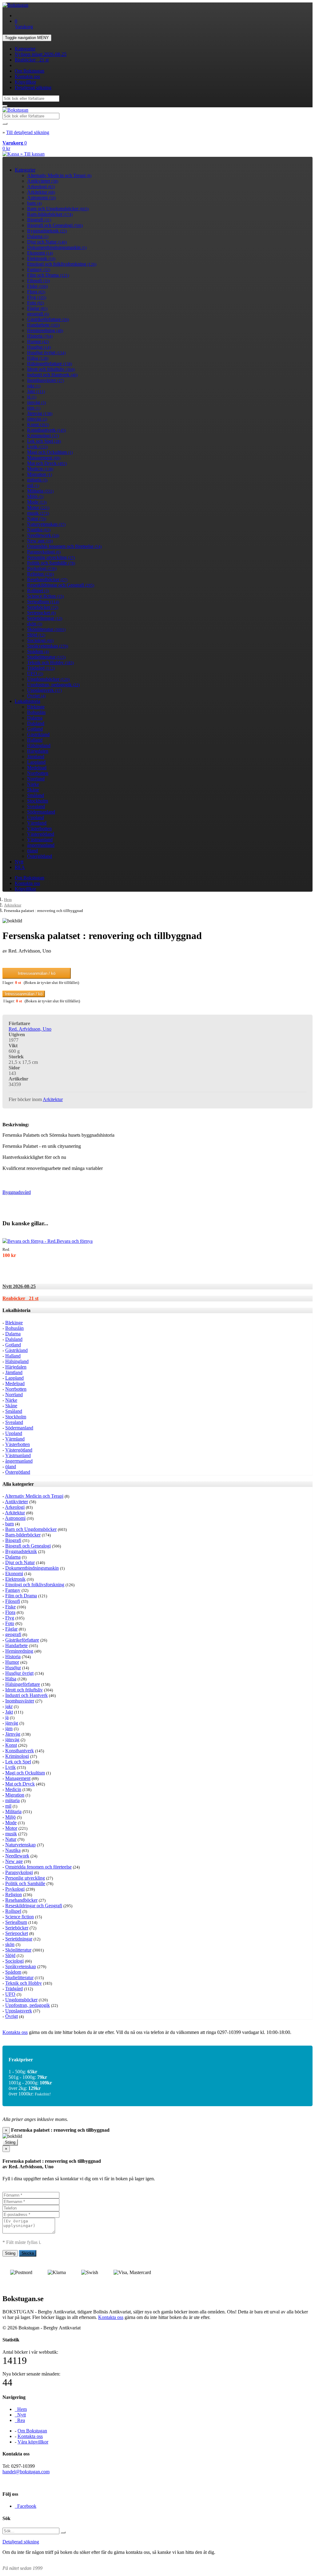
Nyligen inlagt (41, 54)
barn (34, 203)
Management (44, 458)
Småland (36, 795)
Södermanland (41, 812)
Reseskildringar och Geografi (61, 585)
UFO (35, 674)
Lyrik (37, 447)
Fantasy (39, 269)
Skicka (28, 2253)
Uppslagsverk (44, 690)
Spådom (38, 651)
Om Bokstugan (30, 71)
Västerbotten (39, 828)
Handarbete (43, 325)
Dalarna (38, 236)
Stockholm (38, 801)
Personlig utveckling (51, 557)
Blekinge (36, 707)
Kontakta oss (27, 76)
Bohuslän (36, 712)
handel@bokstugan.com (26, 2472)
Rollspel (38, 590)
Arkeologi (41, 186)
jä (32, 397)
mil (33, 485)
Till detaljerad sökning (28, 132)
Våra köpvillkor (33, 2442)
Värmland (37, 823)
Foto (36, 303)
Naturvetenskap (46, 524)
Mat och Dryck (47, 463)
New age (40, 541)
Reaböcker (32, 60)
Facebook (26, 2506)
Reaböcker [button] (20, 1298)
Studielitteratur (46, 657)
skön (35, 624)
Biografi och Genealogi (55, 225)
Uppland (36, 817)
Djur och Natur (47, 242)
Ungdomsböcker (48, 679)
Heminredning (45, 330)
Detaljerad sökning (33, 87)
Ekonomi (40, 253)
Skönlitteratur (46, 629)
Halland (35, 740)
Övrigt (36, 696)
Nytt (19, 862)
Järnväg (40, 413)
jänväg (36, 402)
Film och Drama (48, 275)
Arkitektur (41, 192)
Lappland (36, 762)
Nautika (39, 530)
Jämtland (36, 757)
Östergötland (40, 856)
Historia (40, 336)
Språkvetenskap (48, 646)
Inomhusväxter (46, 380)
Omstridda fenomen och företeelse (64, 546)
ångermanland (41, 845)
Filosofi (38, 281)
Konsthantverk (46, 430)
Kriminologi (43, 436)
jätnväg (37, 419)
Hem (8, 900)
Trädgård (41, 668)
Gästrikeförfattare (48, 319)
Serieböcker (43, 607)
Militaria (40, 491)
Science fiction (45, 596)
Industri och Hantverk (52, 375)
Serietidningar (45, 618)
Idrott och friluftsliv (51, 369)
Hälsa (38, 358)
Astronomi (41, 198)
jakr (34, 386)
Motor (38, 507)
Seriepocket (41, 613)
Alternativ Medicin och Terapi (59, 175)
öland (32, 851)
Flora (36, 292)
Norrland (36, 779)
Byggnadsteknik (47, 231)
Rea (20, 2420)
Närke (33, 784)
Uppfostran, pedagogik (53, 685)
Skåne (33, 790)
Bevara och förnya (75, 1241)
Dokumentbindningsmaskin (57, 247)
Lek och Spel (44, 441)
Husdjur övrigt (46, 353)
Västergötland (41, 834)
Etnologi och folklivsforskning (62, 264)
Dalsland (36, 723)
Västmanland (40, 840)
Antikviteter (43, 181)
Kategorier (25, 49)
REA (20, 867)
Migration (40, 474)
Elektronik (41, 258)
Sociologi (40, 640)
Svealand (36, 806)
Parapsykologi (44, 552)
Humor (38, 341)
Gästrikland (38, 734)
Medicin (40, 469)
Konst (38, 424)
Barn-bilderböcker (50, 214)
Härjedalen (38, 751)
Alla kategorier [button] (18, 1484)
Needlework (43, 535)
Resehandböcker (47, 579)
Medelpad (37, 768)
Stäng (10, 2142)
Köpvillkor (25, 82)
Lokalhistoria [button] (16, 1310)
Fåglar (37, 308)
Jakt (36, 391)
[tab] (157, 1286)
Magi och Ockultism (50, 452)
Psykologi (42, 568)
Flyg (37, 297)
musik (38, 513)
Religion (40, 574)
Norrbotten (38, 773)
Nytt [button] (19, 1286)
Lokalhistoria (28, 701)
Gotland (35, 729)
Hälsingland (39, 745)
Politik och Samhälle (51, 563)
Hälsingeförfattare (50, 364)
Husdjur (39, 347)
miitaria (37, 480)
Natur (37, 519)
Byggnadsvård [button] (17, 1192)
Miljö (35, 496)
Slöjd (36, 635)
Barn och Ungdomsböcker (58, 209)
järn (34, 408)
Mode (37, 502)
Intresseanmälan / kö (37, 973)
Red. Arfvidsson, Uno (30, 1029)
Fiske (37, 286)
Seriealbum (43, 602)
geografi (38, 314)
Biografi (39, 220)
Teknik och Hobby (50, 662)
